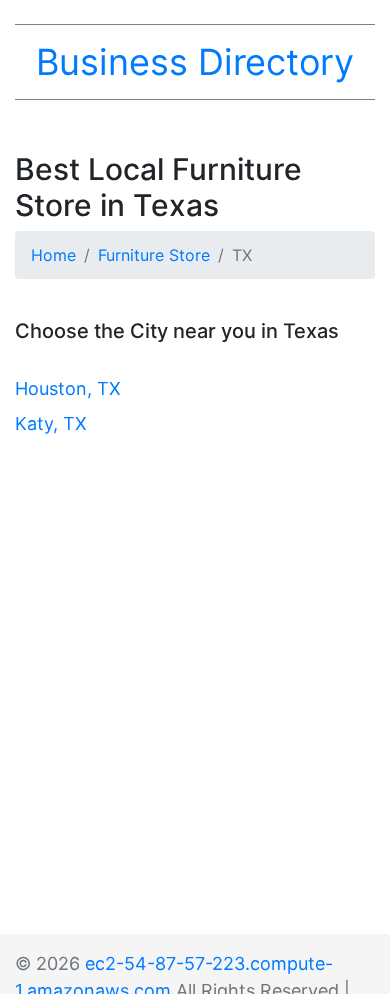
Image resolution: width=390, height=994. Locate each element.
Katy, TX (51, 423)
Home (53, 255)
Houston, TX (68, 388)
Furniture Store (154, 255)
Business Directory (195, 62)
